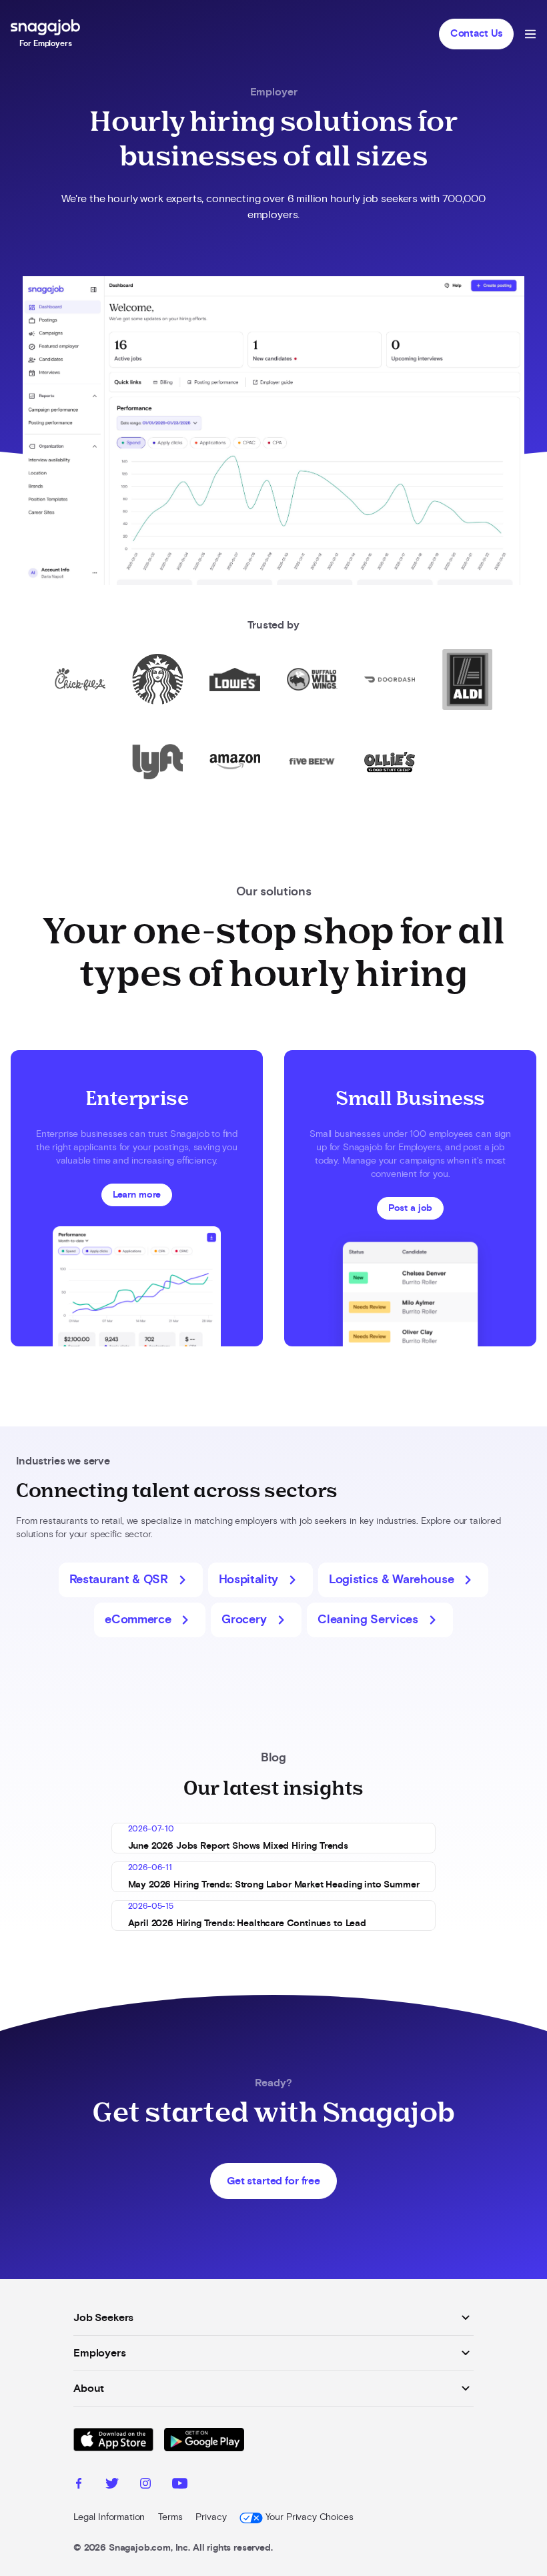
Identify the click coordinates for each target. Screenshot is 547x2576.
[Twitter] (112, 2485)
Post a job (410, 1208)
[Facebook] (79, 2485)
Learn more (137, 1195)
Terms (170, 2517)
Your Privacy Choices (309, 2517)
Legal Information (109, 2517)
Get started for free (273, 2181)
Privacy (211, 2517)
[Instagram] (145, 2485)
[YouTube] (180, 2485)
